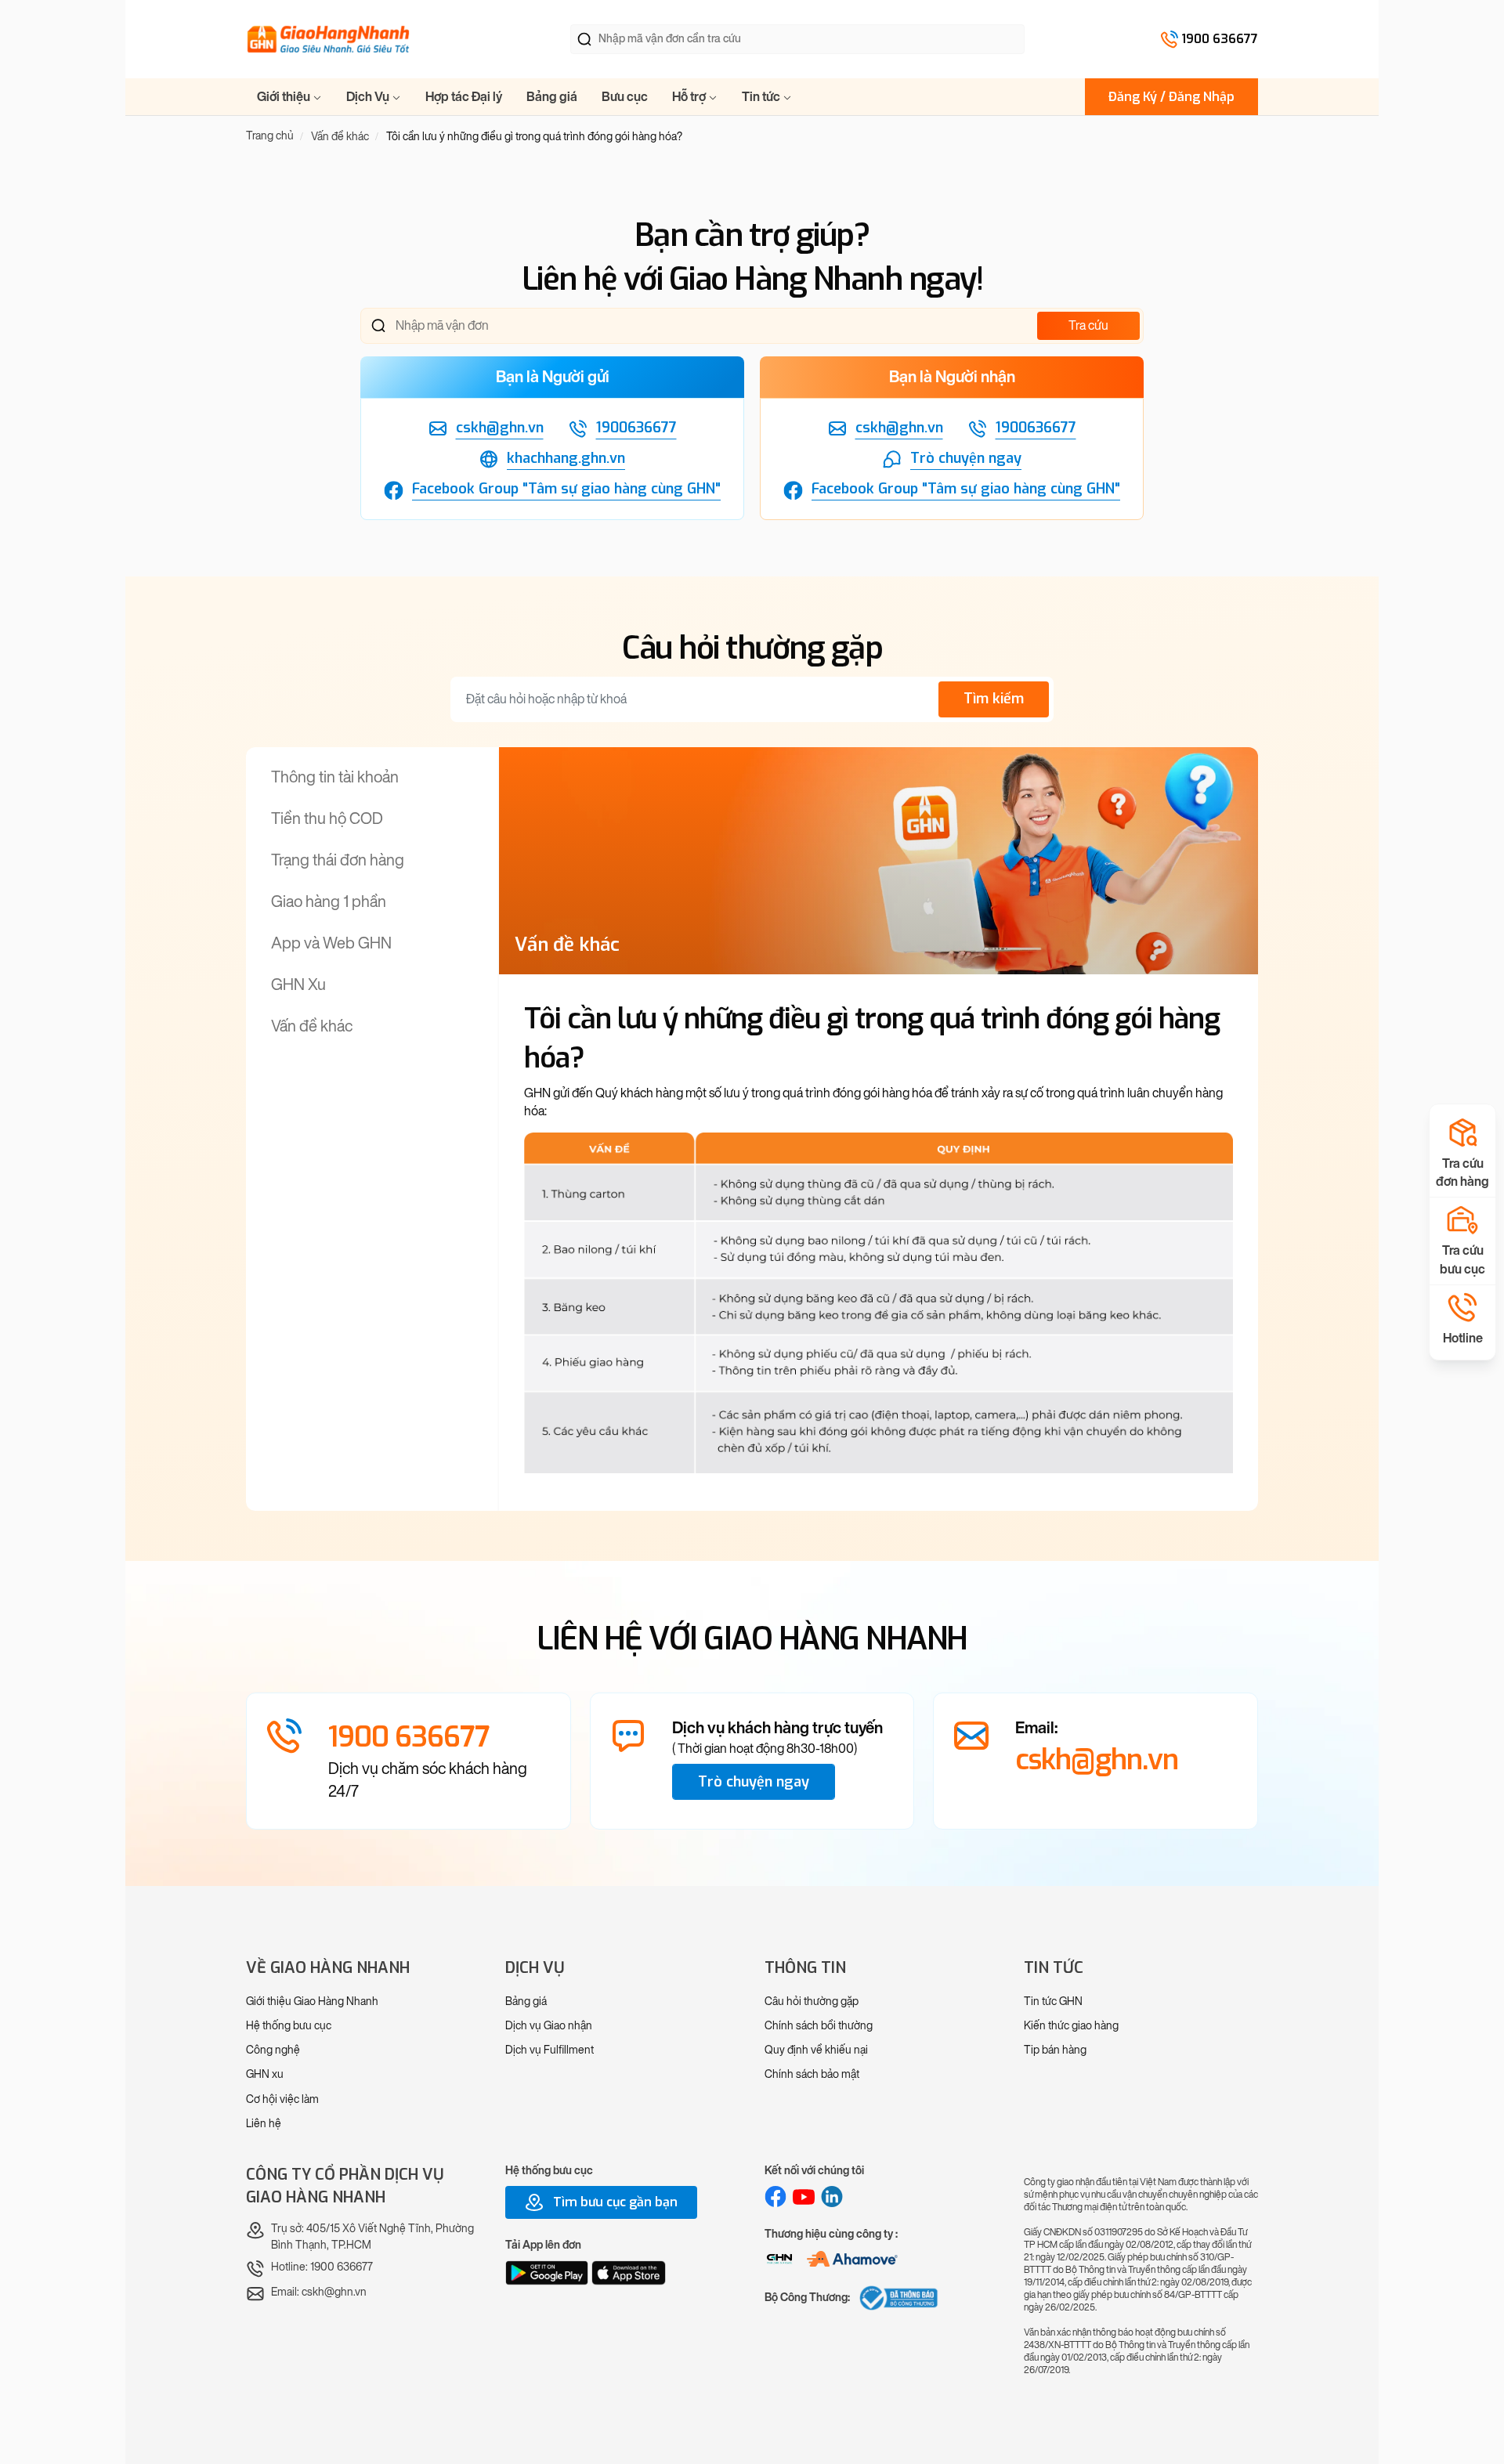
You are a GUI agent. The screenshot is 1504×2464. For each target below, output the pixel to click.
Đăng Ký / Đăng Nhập (1171, 97)
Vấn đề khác (312, 1026)
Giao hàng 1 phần (329, 901)
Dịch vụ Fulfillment (550, 2050)
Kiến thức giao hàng (1071, 2026)
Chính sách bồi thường (819, 2026)
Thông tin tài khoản (335, 777)
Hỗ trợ (690, 97)
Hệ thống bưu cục (289, 2026)
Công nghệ (273, 2050)
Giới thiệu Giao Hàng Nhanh (312, 2002)
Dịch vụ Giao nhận (549, 2026)
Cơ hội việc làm (282, 2099)
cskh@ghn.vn (1097, 1760)
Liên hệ (264, 2124)
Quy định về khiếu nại (816, 2050)
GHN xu (265, 2074)
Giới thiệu (285, 97)
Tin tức (762, 97)
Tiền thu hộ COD (327, 818)
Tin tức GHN (1053, 2002)
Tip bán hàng (1055, 2050)
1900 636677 (1220, 39)
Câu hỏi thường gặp (812, 2002)
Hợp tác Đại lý (464, 97)
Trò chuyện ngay (754, 1782)
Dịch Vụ (369, 97)
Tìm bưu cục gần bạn (614, 2202)
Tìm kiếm (994, 699)
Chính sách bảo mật (812, 2074)
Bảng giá (552, 97)
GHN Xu (298, 985)
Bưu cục (625, 97)
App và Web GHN (331, 943)
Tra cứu (1088, 325)
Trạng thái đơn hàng (338, 860)
